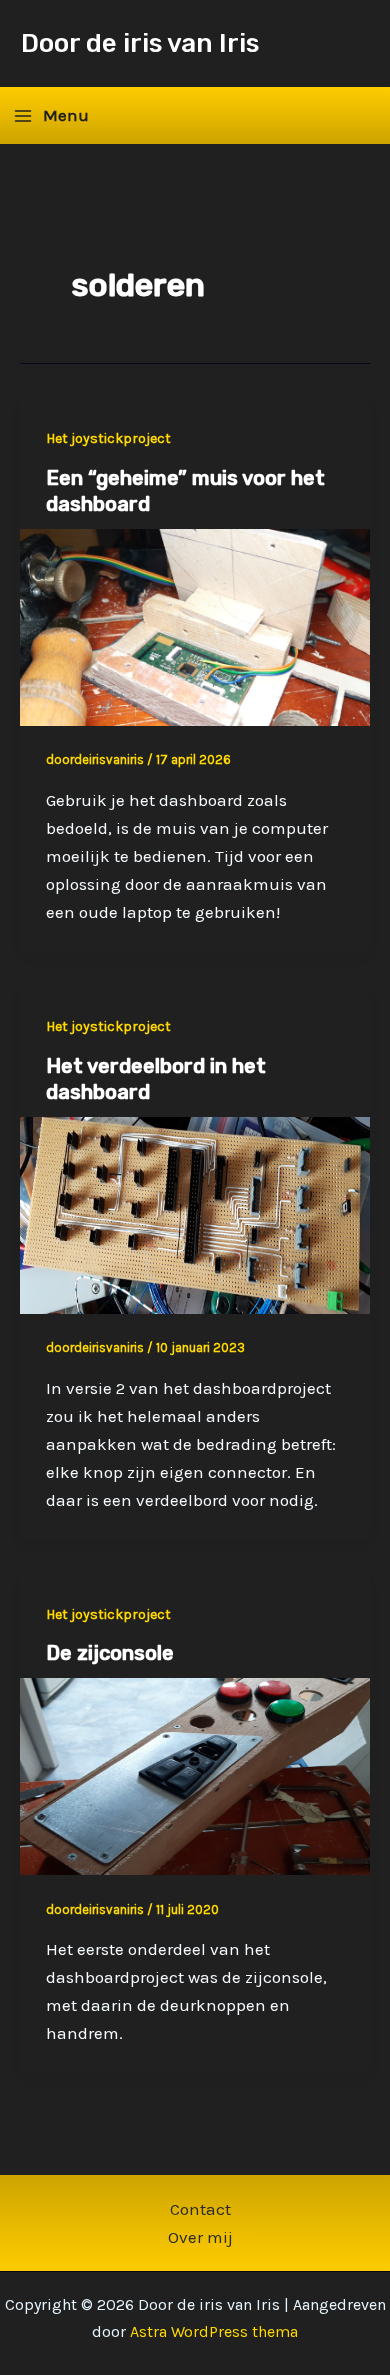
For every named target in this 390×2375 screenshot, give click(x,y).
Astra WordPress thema (214, 2331)
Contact (200, 2209)
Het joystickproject (108, 438)
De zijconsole (110, 1653)
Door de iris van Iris (140, 43)
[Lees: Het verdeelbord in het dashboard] (195, 1213)
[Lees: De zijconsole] (195, 1775)
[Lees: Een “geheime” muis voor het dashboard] (195, 626)
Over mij (200, 2237)
